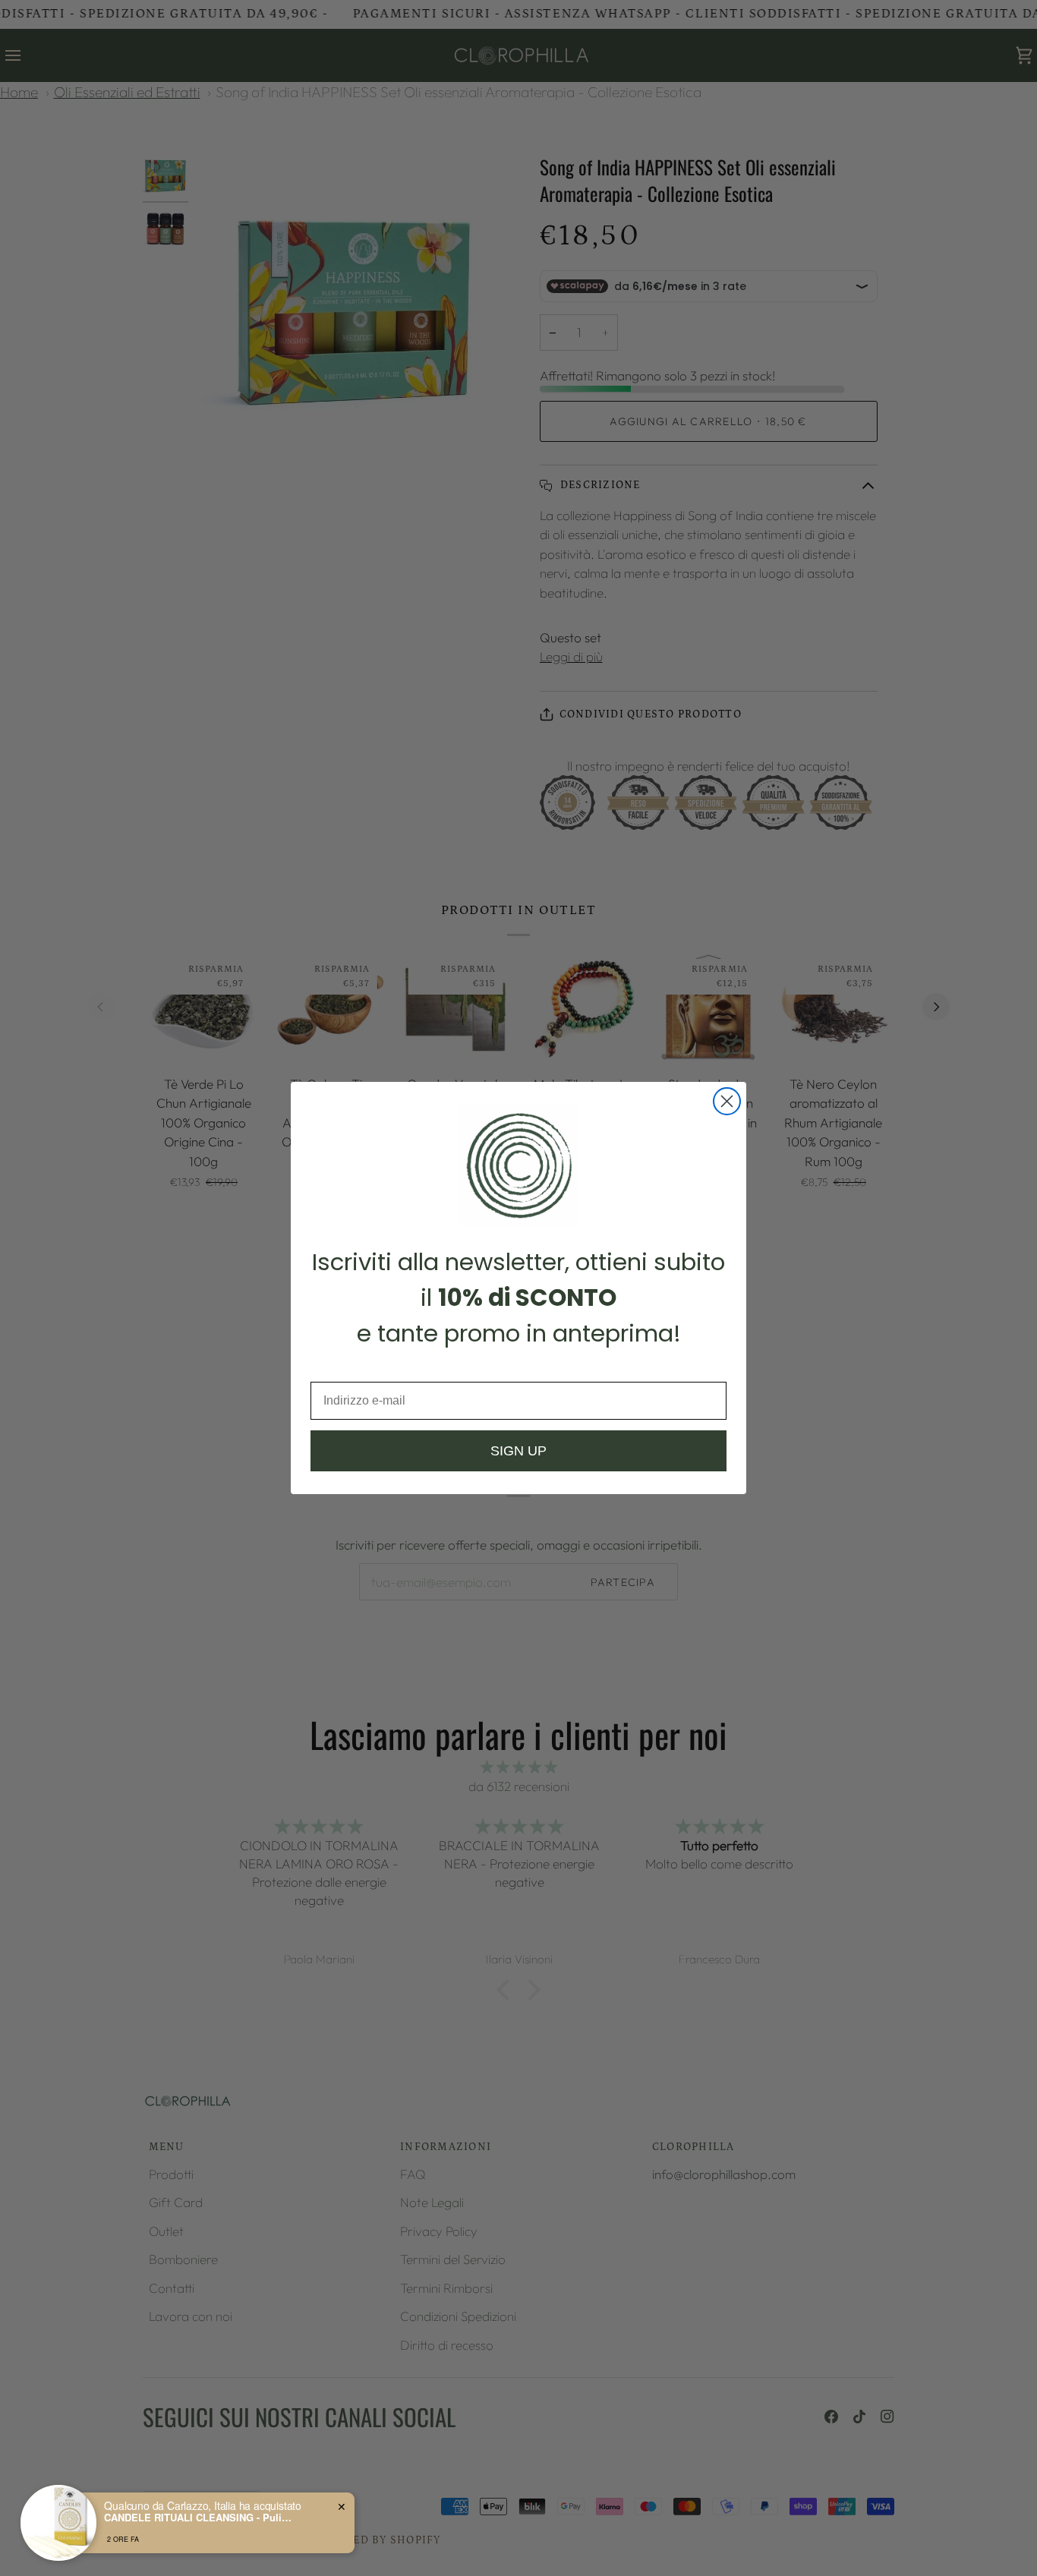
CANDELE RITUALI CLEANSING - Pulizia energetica (199, 2518)
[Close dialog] (727, 1101)
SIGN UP (518, 1451)
